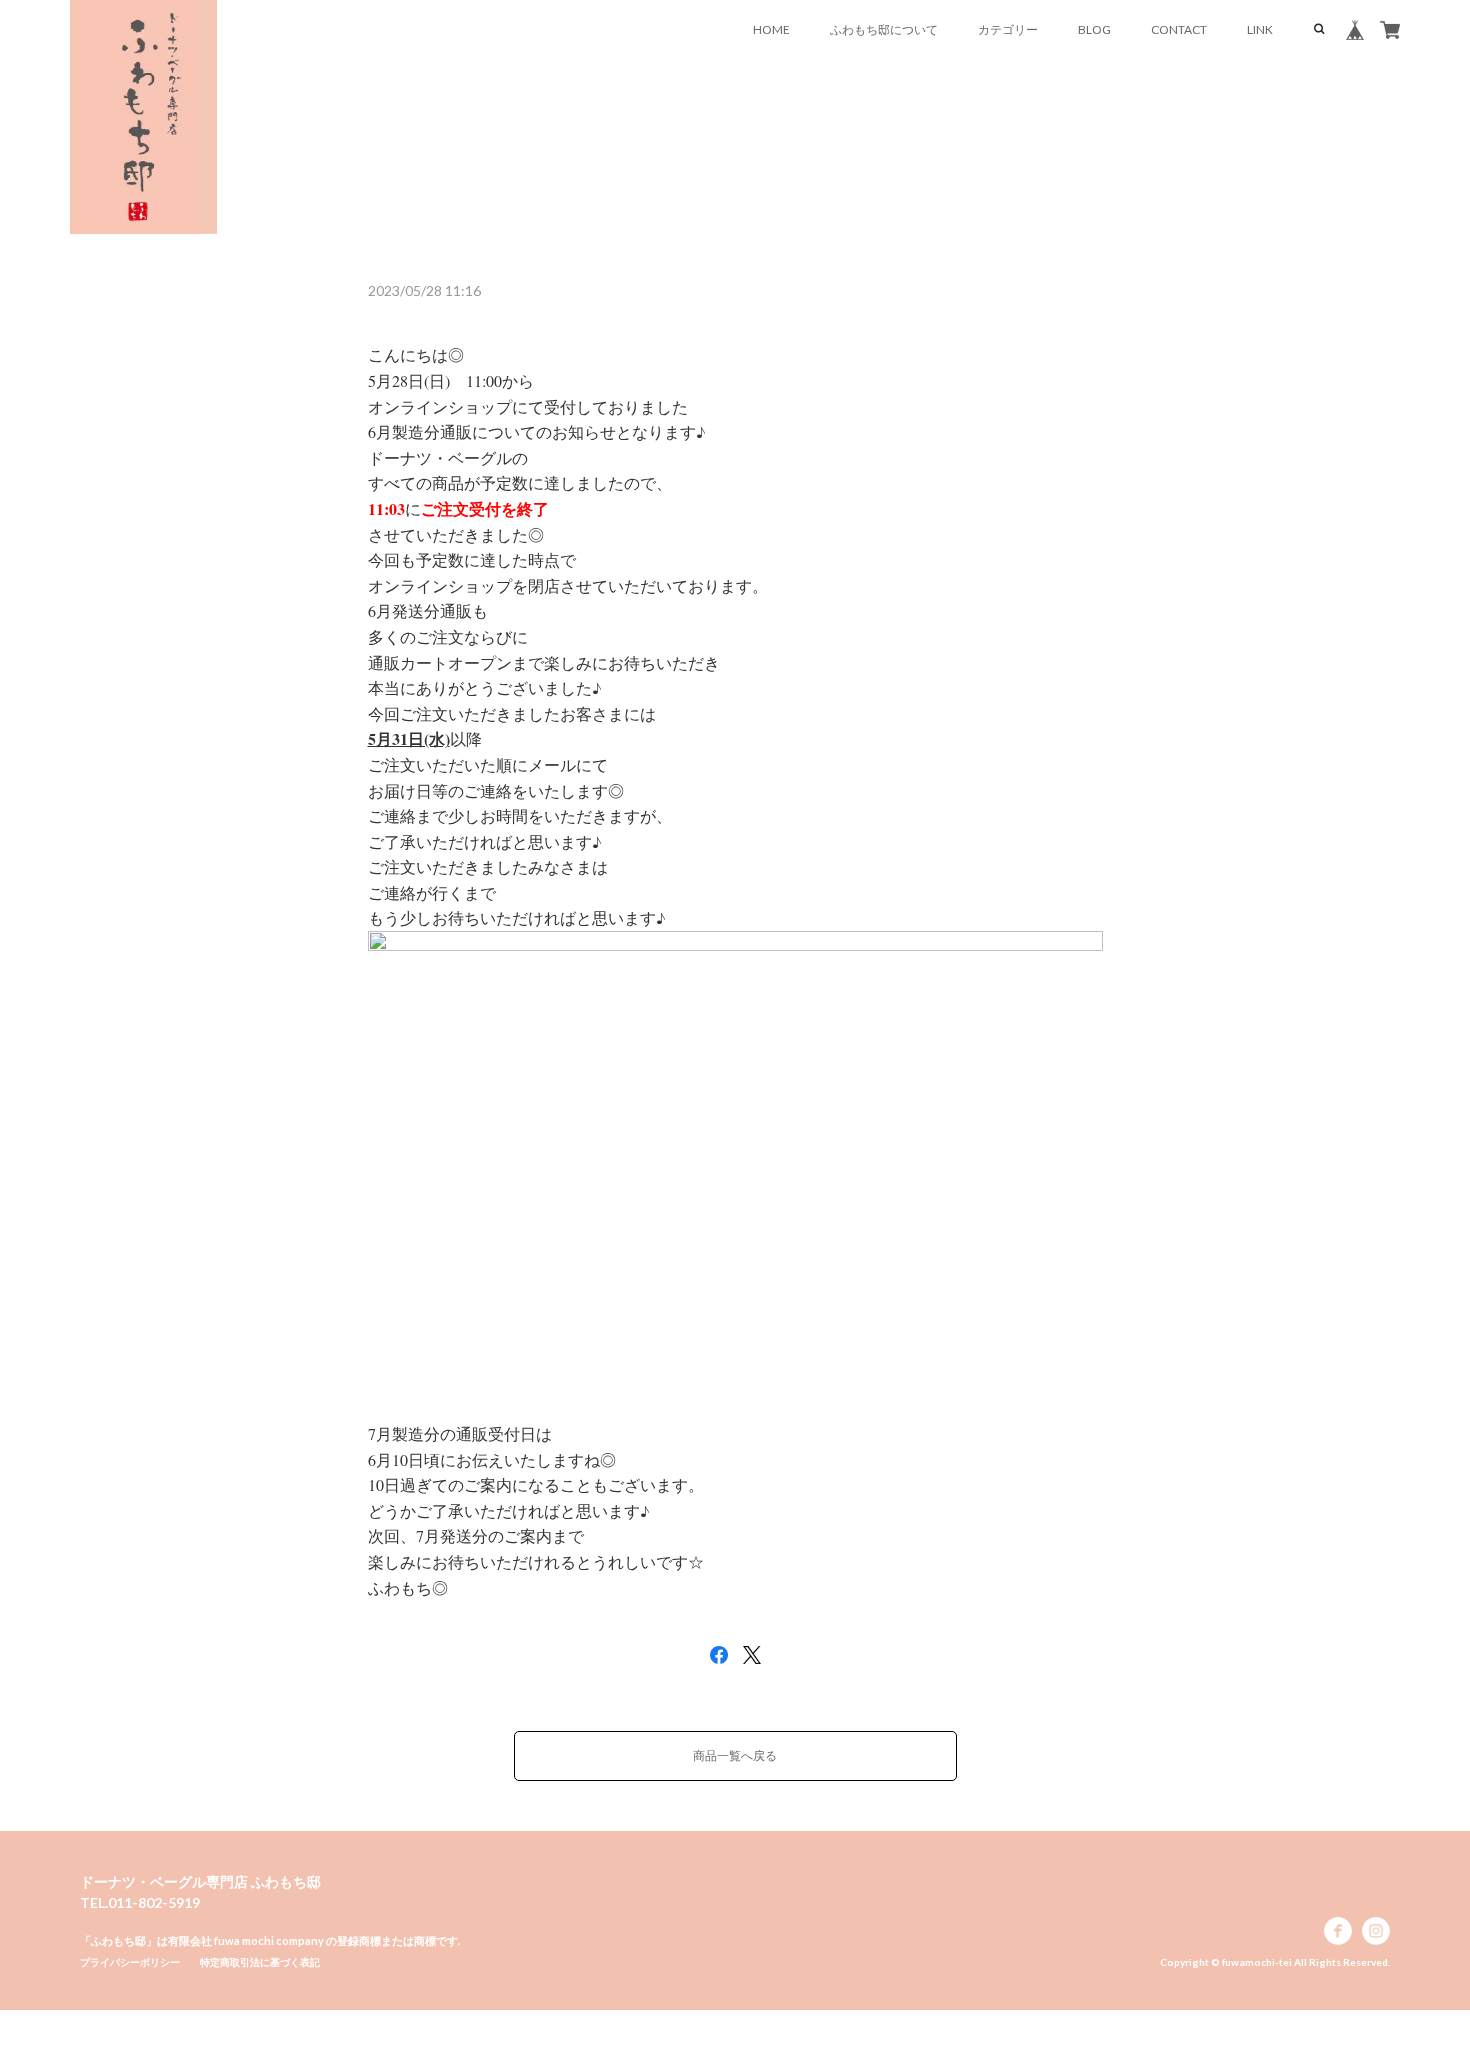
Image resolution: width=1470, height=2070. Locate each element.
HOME (771, 29)
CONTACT (1179, 29)
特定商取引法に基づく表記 (260, 1962)
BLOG (1094, 29)
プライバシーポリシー (130, 1962)
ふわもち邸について (884, 29)
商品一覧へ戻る (735, 1755)
